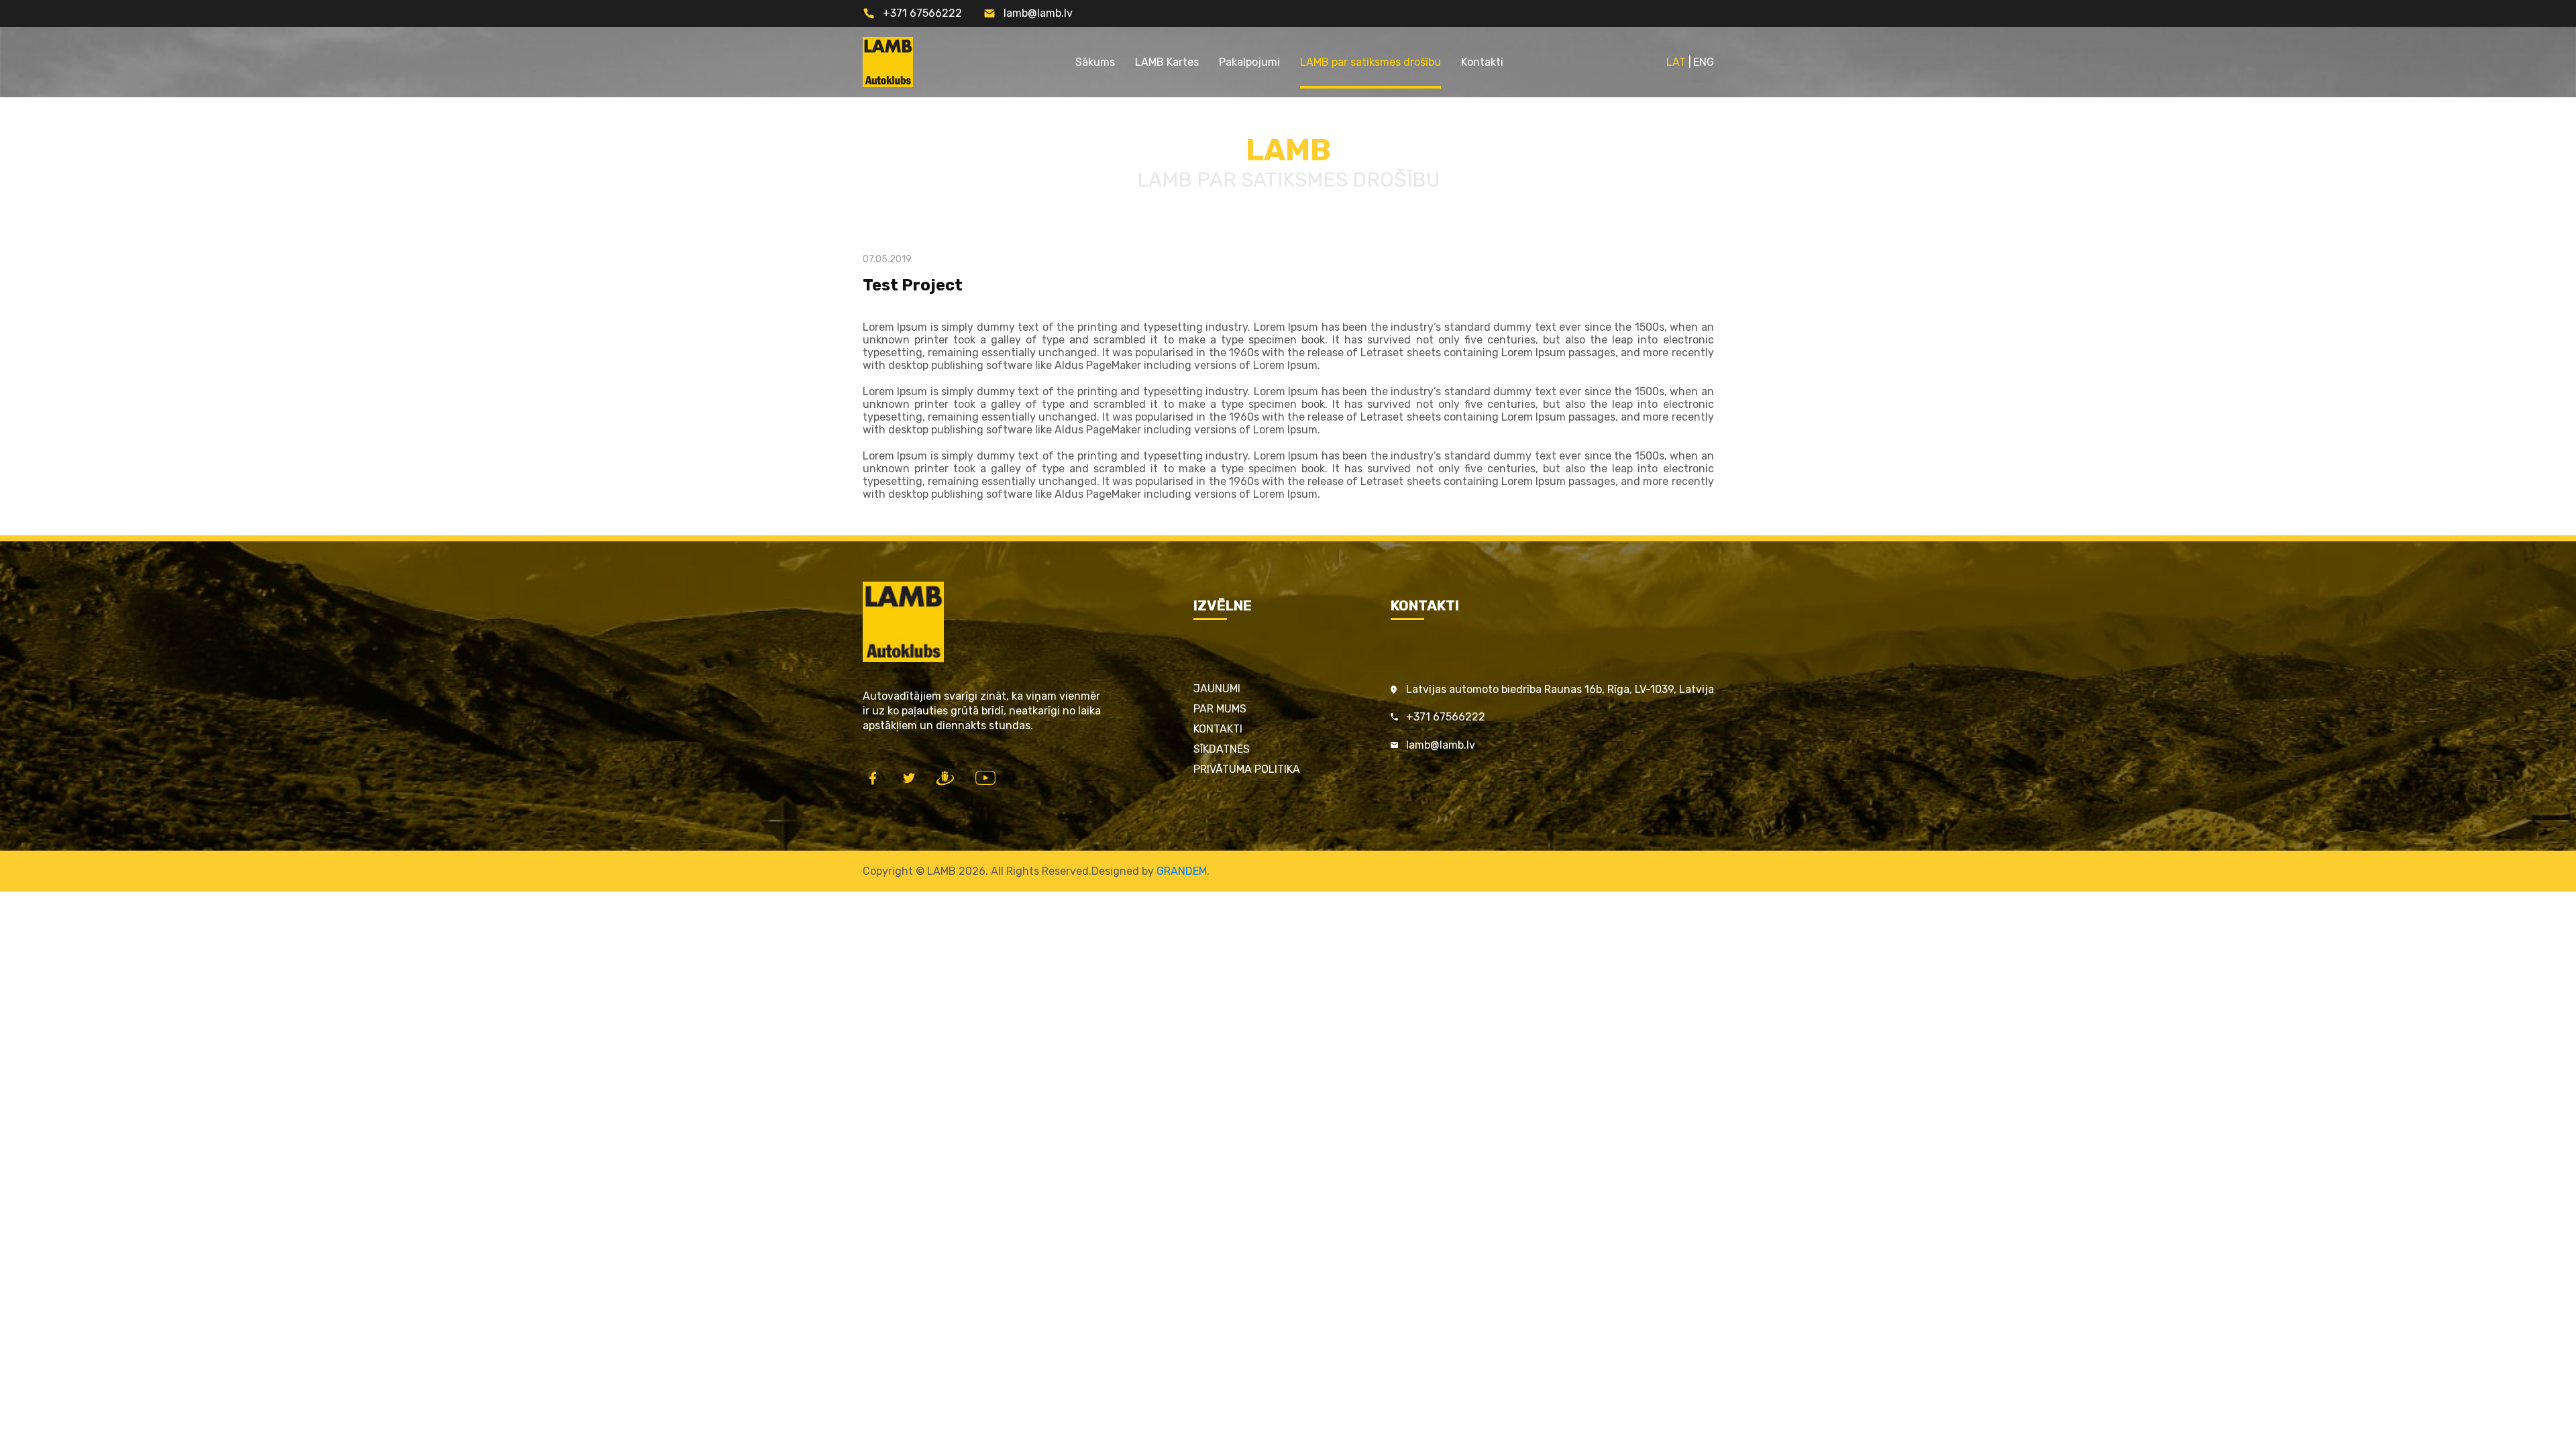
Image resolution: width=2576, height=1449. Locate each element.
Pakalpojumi (1249, 62)
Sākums (1095, 62)
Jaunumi (1217, 689)
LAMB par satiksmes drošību (1371, 62)
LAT (1676, 62)
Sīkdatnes (1222, 749)
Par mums (1220, 709)
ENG (1704, 62)
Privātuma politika (1247, 769)
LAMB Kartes (1167, 62)
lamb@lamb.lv (1038, 13)
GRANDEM (1182, 871)
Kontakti (1482, 62)
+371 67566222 (922, 13)
